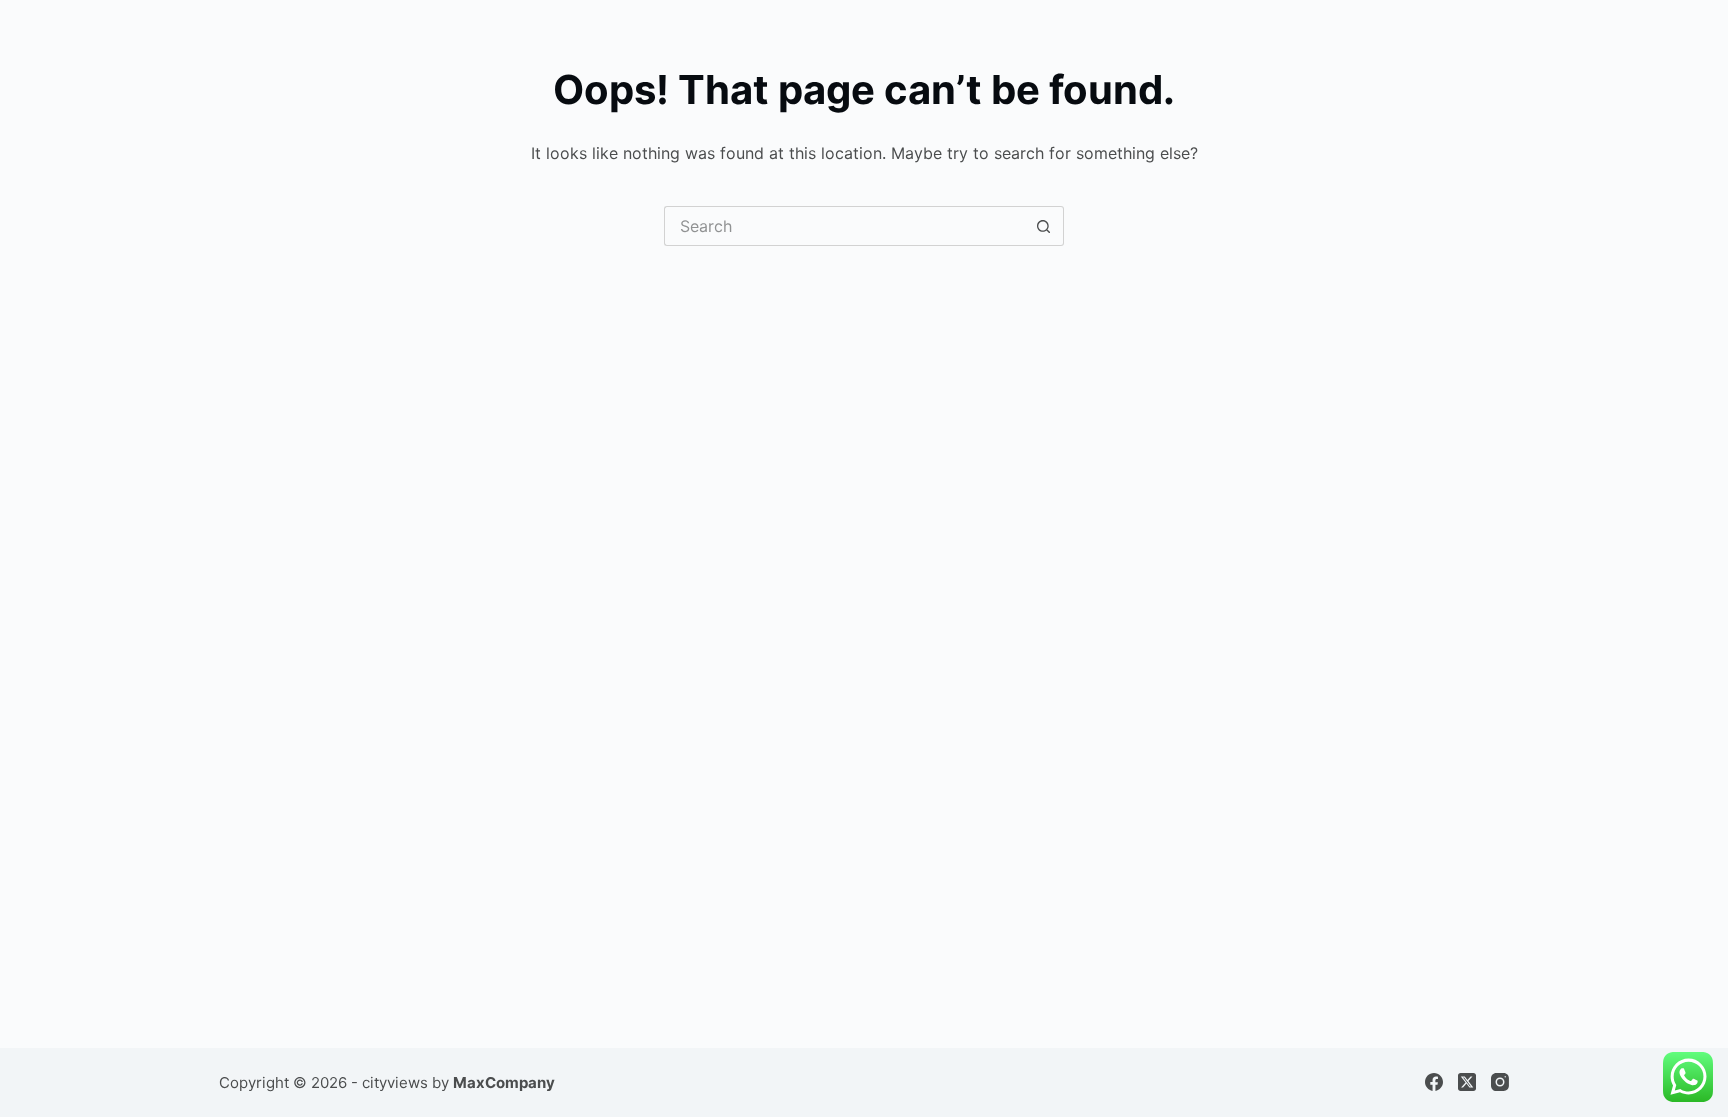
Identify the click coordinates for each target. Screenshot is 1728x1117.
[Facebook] (1434, 1082)
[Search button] (1044, 226)
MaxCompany (504, 1082)
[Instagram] (1500, 1082)
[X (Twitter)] (1467, 1082)
